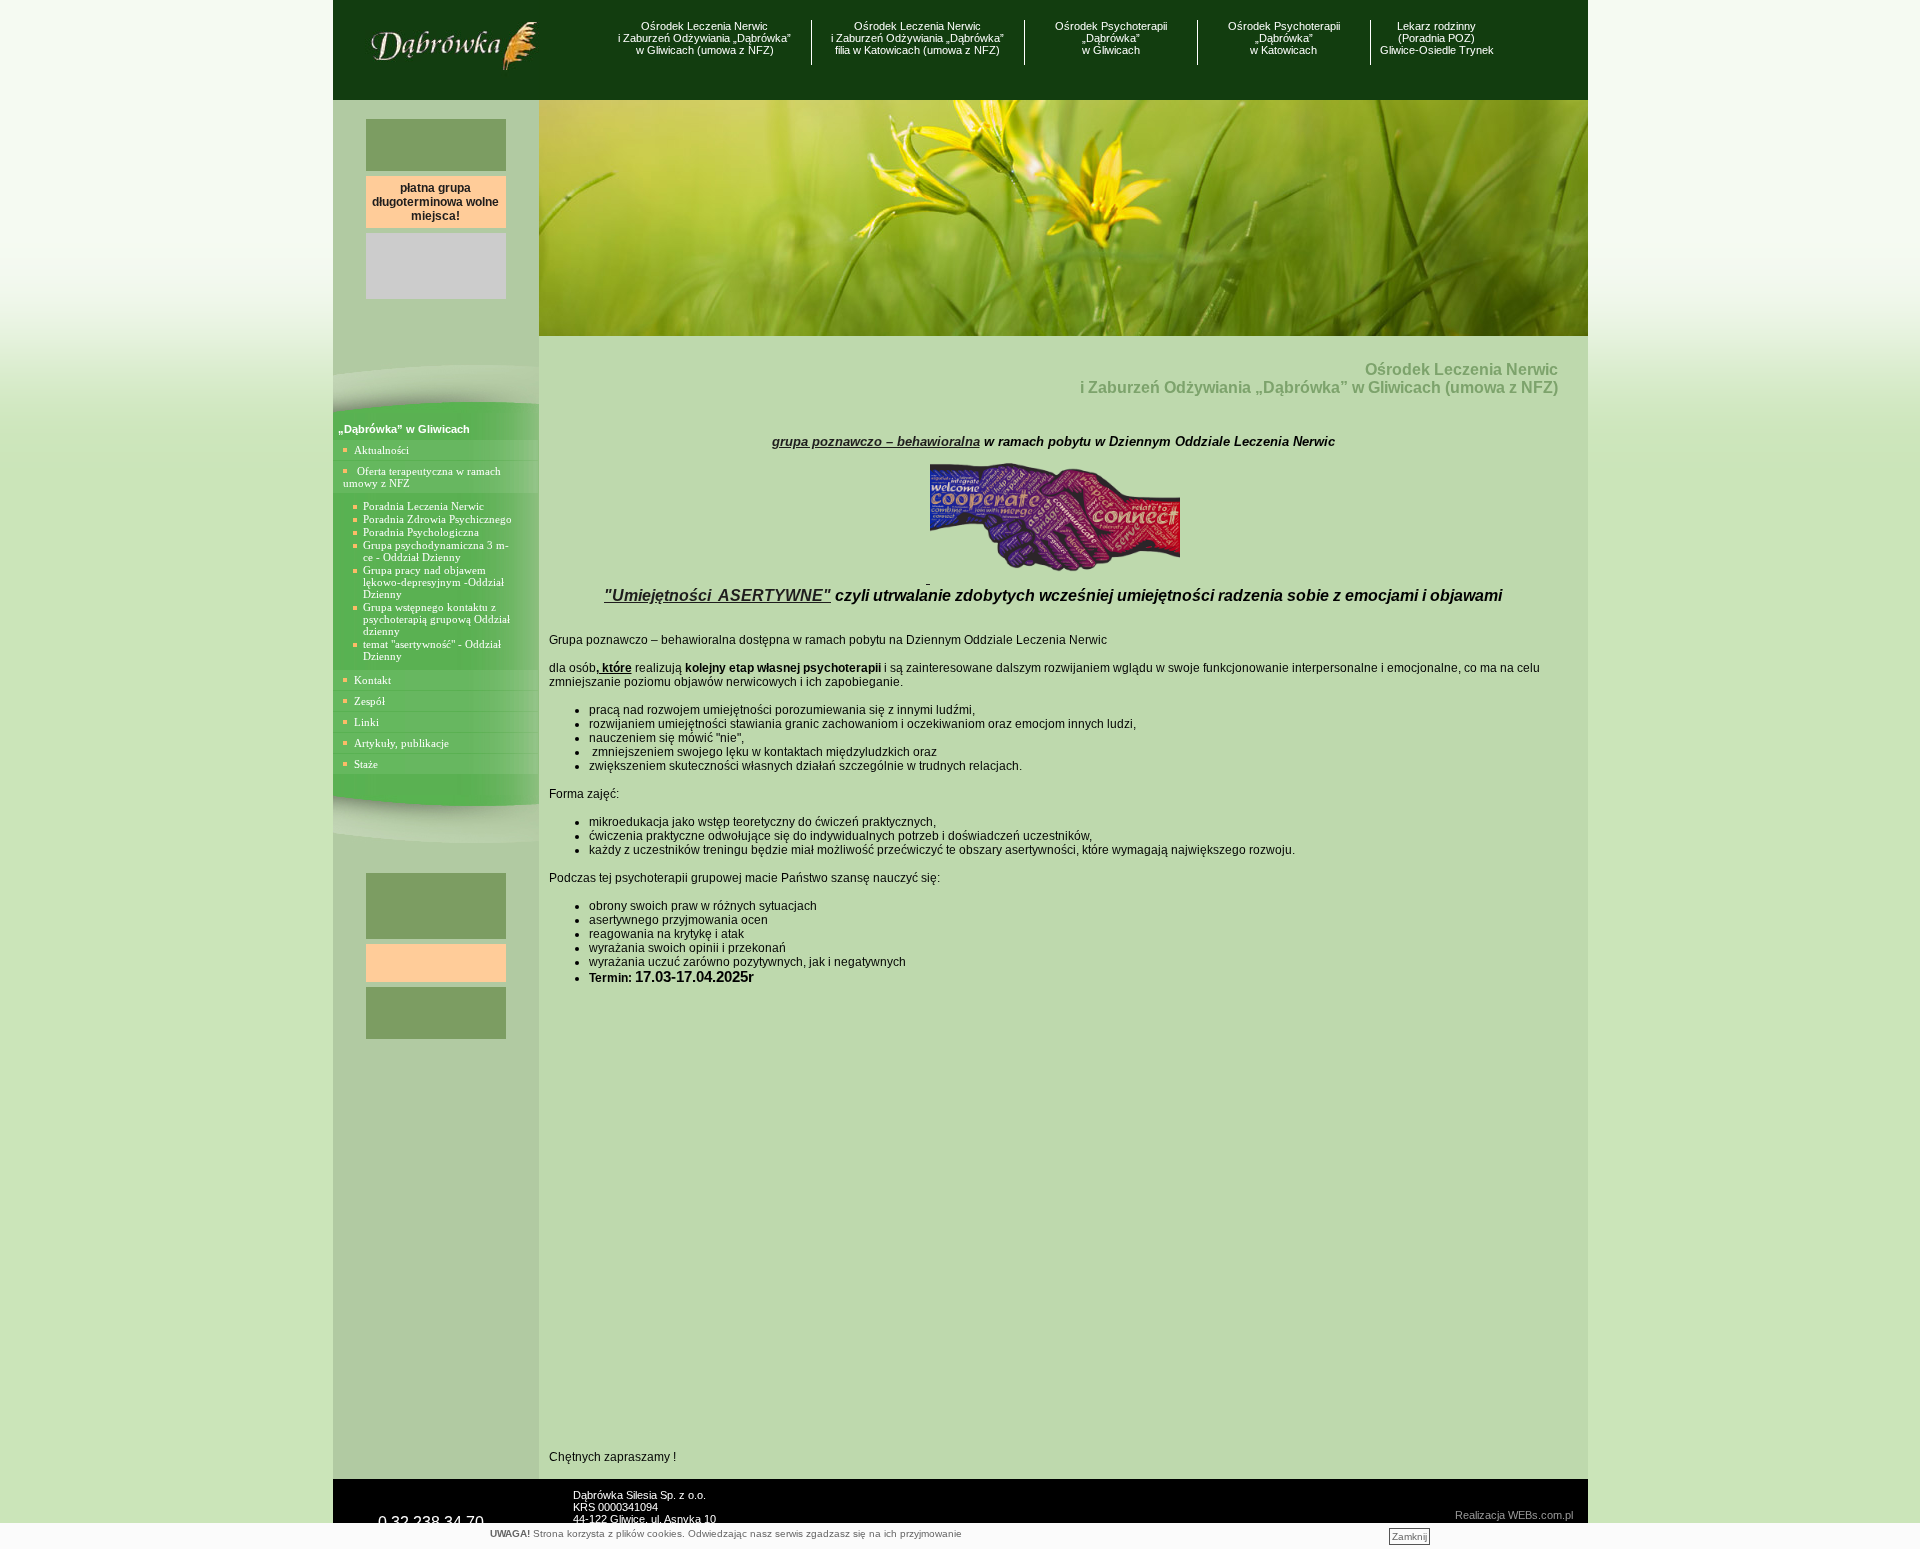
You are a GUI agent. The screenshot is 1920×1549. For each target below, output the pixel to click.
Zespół (369, 701)
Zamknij (1409, 1536)
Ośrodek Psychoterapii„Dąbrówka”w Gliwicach (1111, 38)
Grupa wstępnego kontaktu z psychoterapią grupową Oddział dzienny (436, 619)
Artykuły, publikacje (401, 743)
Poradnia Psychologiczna (421, 532)
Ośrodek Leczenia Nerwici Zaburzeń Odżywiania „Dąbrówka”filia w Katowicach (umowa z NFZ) (917, 38)
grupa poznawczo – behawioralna (876, 441)
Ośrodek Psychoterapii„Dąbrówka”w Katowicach (1284, 38)
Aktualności (381, 450)
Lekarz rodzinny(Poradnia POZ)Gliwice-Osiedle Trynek (1437, 38)
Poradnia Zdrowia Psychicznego (437, 519)
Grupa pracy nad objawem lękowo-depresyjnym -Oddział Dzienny (433, 582)
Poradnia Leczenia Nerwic (423, 506)
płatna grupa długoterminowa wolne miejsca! (435, 202)
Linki (366, 722)
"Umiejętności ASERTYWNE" (717, 595)
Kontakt (372, 680)
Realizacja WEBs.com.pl (1514, 1515)
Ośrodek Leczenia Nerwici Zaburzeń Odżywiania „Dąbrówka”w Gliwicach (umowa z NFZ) (704, 38)
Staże (366, 764)
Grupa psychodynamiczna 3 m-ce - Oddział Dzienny (436, 551)
